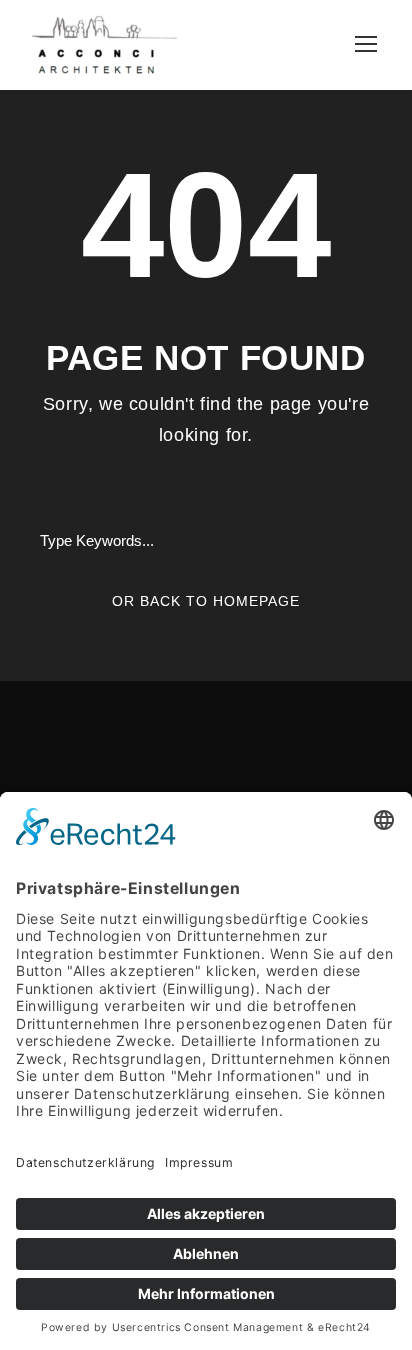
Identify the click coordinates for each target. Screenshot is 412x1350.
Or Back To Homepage (206, 601)
